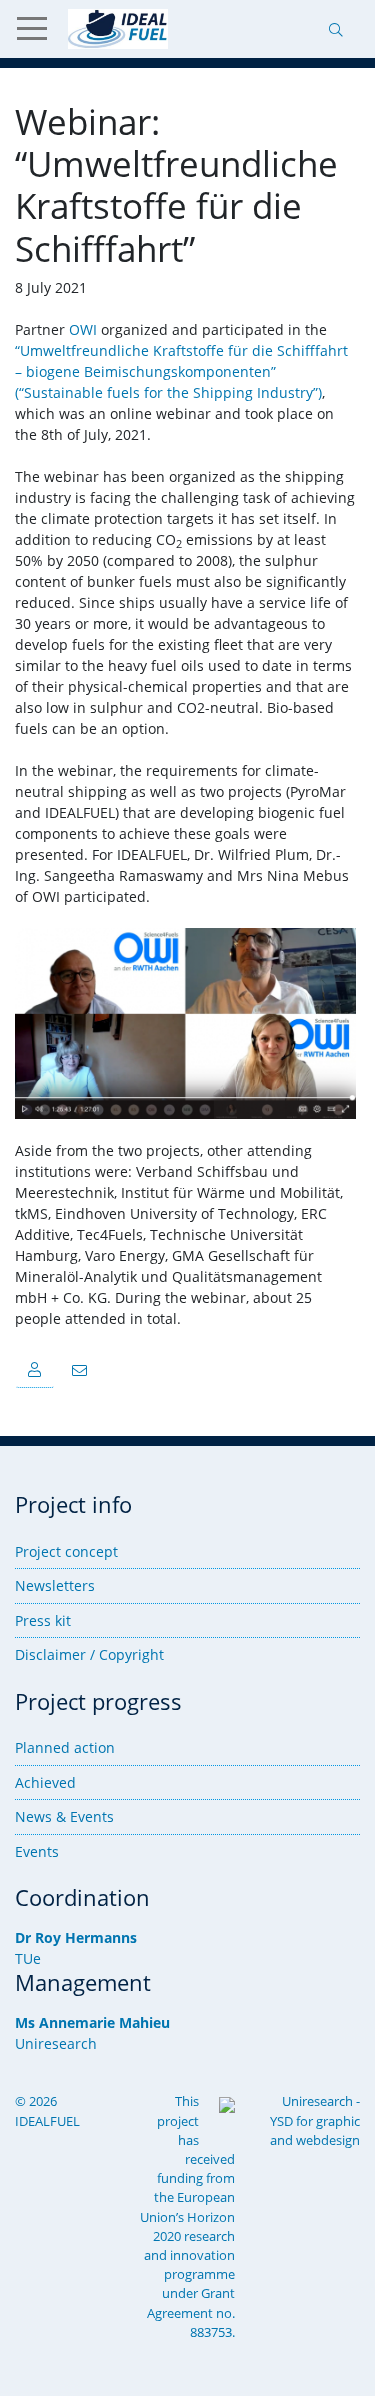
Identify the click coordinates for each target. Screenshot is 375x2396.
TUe (28, 1958)
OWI (83, 329)
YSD (281, 2121)
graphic (338, 2121)
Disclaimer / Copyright (89, 1654)
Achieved (45, 1782)
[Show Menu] (40, 29)
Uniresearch (56, 2043)
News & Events (64, 1816)
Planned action (65, 1747)
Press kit (43, 1620)
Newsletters (55, 1585)
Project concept (66, 1551)
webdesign (328, 2140)
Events (37, 1851)
